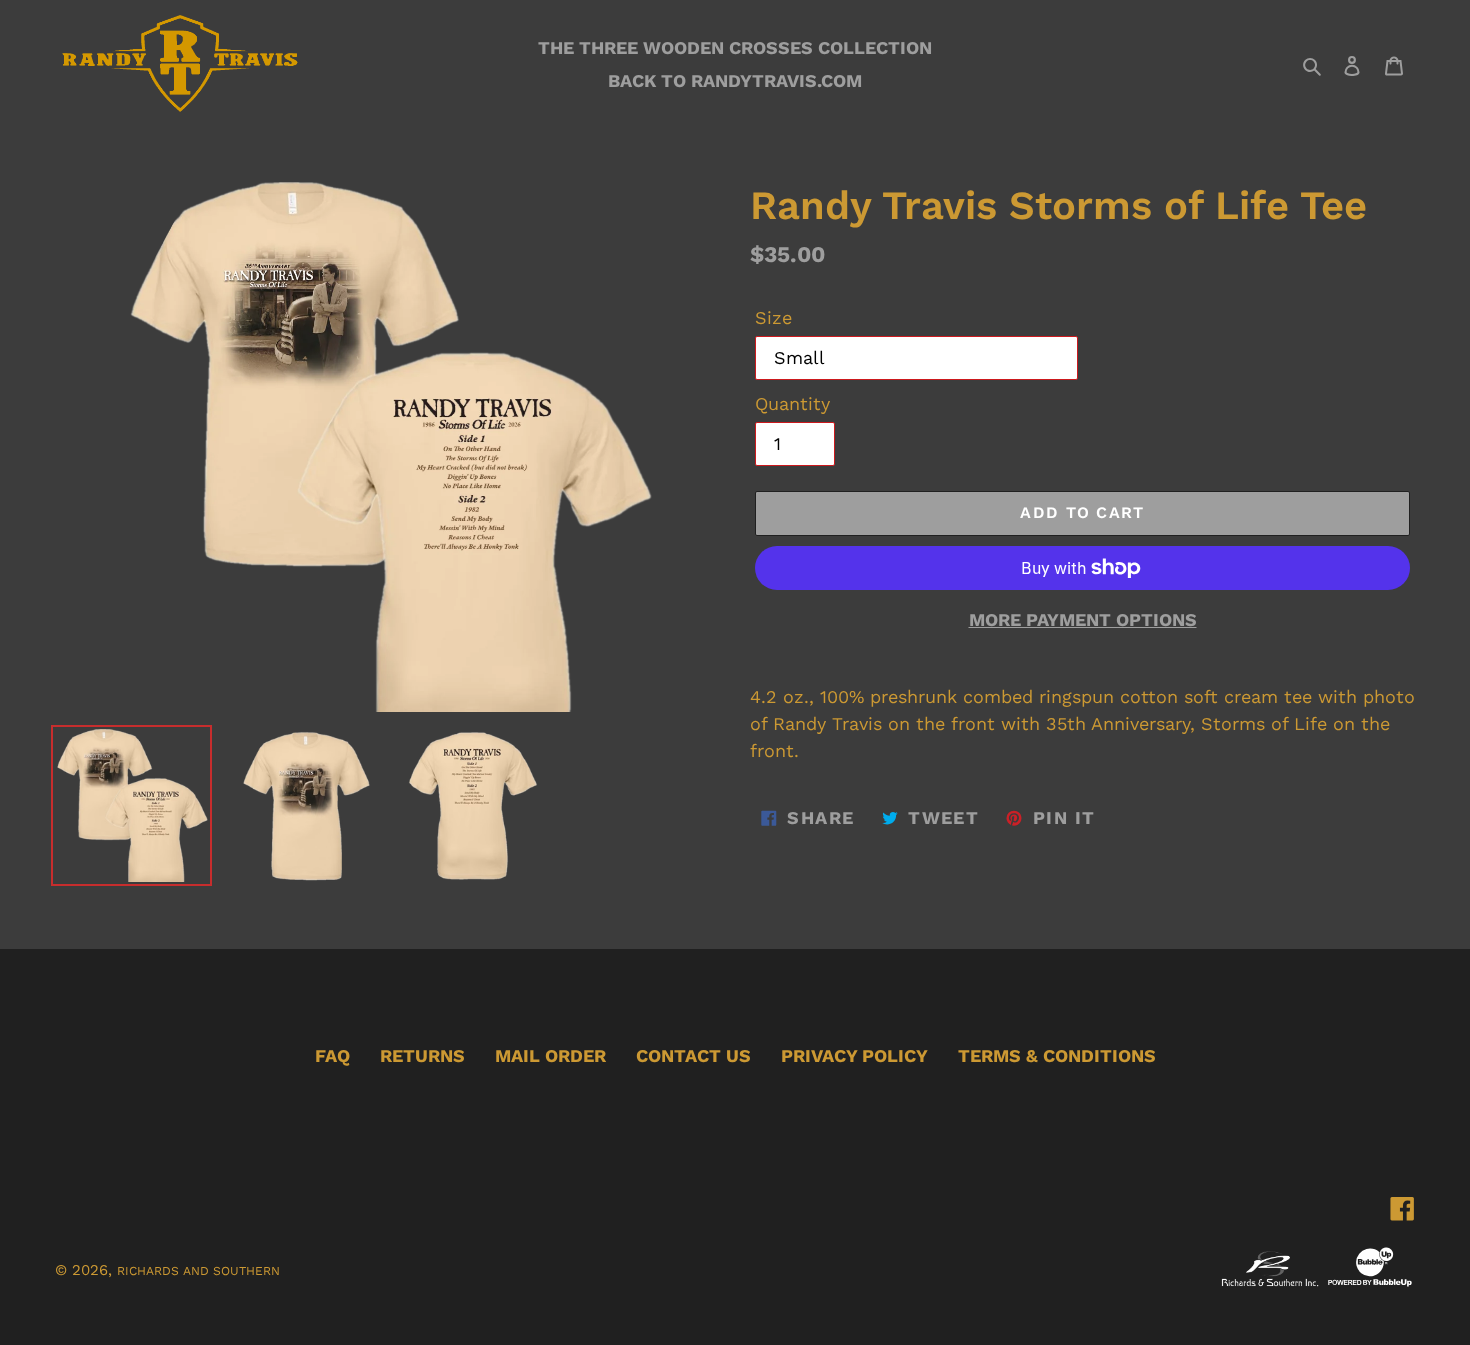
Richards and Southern (198, 1271)
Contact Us (693, 1055)
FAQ (332, 1055)
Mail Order (550, 1055)
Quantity (792, 403)
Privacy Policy (854, 1055)
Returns (422, 1055)
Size (773, 317)
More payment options (1083, 619)
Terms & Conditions (1057, 1055)
